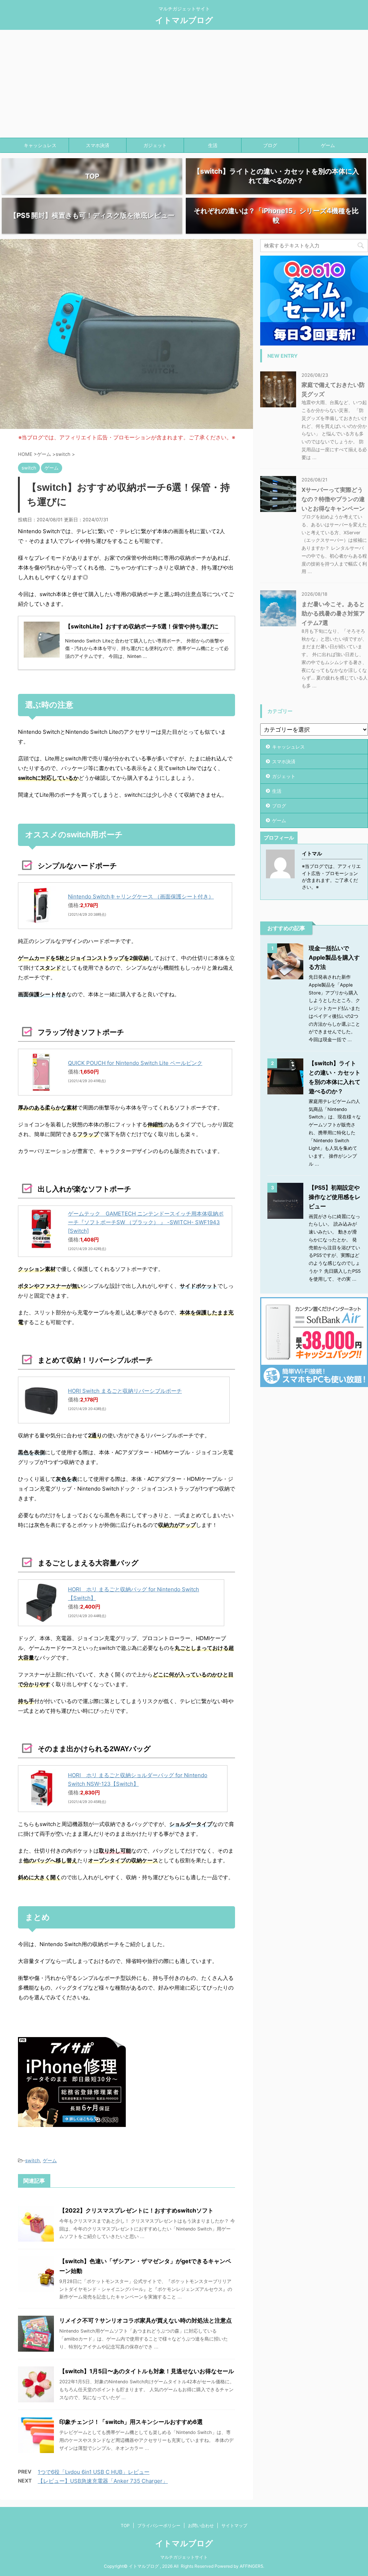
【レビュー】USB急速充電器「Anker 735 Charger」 (103, 2481)
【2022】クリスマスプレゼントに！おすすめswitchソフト (136, 2210)
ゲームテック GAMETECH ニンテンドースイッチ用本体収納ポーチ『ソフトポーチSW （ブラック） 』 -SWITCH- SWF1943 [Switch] (146, 1222)
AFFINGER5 (251, 2566)
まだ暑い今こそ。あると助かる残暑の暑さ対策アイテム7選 (333, 613)
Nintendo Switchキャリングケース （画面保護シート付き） (141, 896)
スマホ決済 (98, 145)
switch (33, 2160)
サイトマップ (234, 2525)
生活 (213, 145)
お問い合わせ (201, 2525)
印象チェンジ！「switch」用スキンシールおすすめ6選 (131, 2422)
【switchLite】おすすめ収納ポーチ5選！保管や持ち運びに (142, 626)
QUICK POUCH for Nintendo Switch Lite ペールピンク (135, 1063)
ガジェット (155, 145)
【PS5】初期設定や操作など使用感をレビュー (335, 1197)
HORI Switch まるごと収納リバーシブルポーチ (125, 1391)
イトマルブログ (184, 20)
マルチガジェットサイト (184, 2557)
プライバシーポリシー (159, 2525)
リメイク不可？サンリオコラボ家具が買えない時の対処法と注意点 (146, 2320)
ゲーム (328, 145)
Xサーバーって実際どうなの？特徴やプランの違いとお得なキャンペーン (333, 499)
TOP (125, 2525)
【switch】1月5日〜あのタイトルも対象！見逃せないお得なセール (147, 2371)
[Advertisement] (184, 84)
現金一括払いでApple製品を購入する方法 (334, 957)
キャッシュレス (40, 145)
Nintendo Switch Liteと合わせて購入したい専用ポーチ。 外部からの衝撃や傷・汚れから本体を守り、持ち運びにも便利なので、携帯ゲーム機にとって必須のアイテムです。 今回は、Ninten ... (147, 649)
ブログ (270, 145)
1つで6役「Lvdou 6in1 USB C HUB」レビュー (94, 2472)
